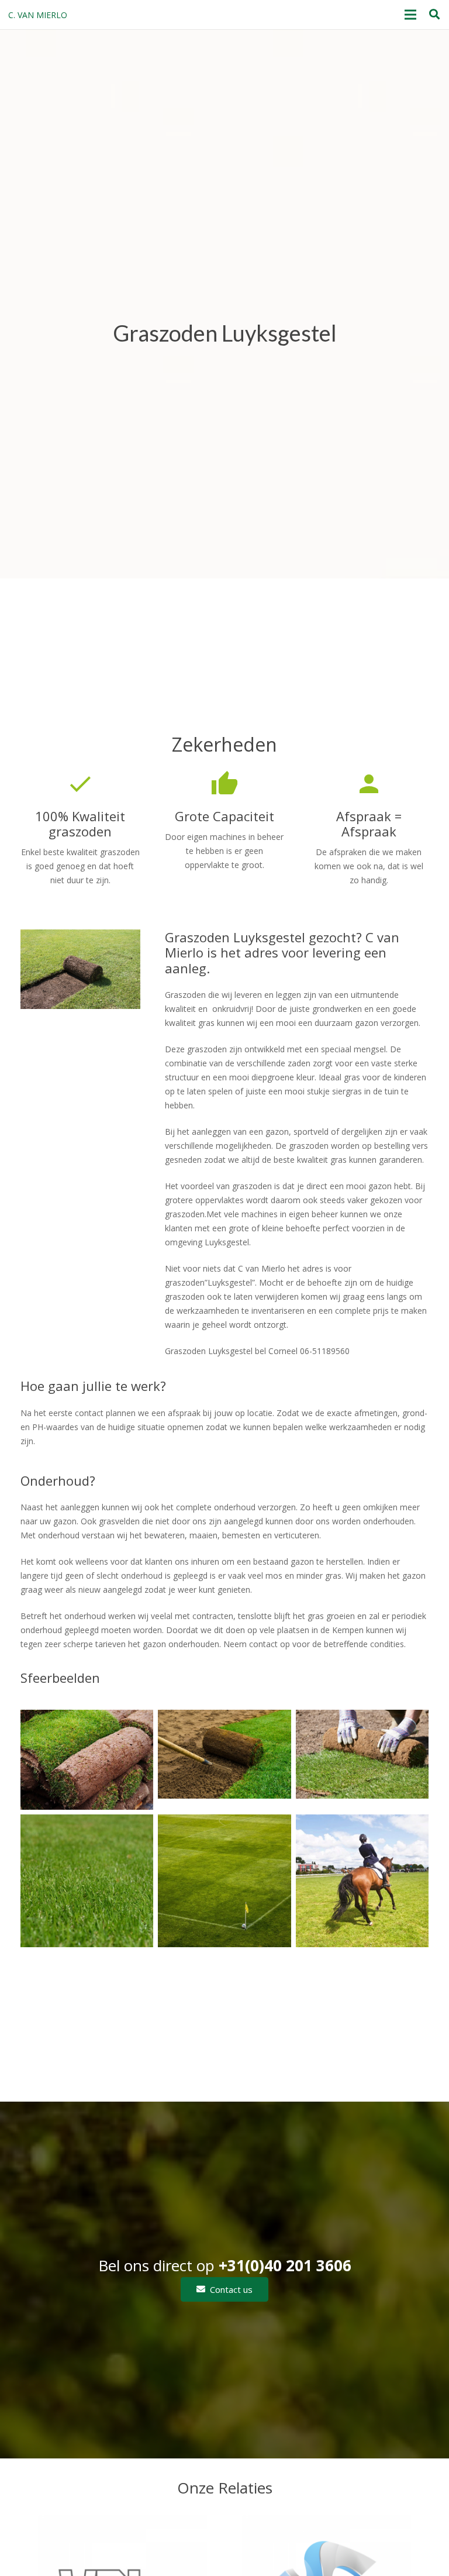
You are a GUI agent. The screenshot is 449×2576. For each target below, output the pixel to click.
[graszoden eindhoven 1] (87, 1759)
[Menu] (410, 15)
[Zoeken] (434, 14)
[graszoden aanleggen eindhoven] (362, 1759)
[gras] (87, 1881)
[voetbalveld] (224, 1881)
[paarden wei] (362, 1881)
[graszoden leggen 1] (224, 1759)
